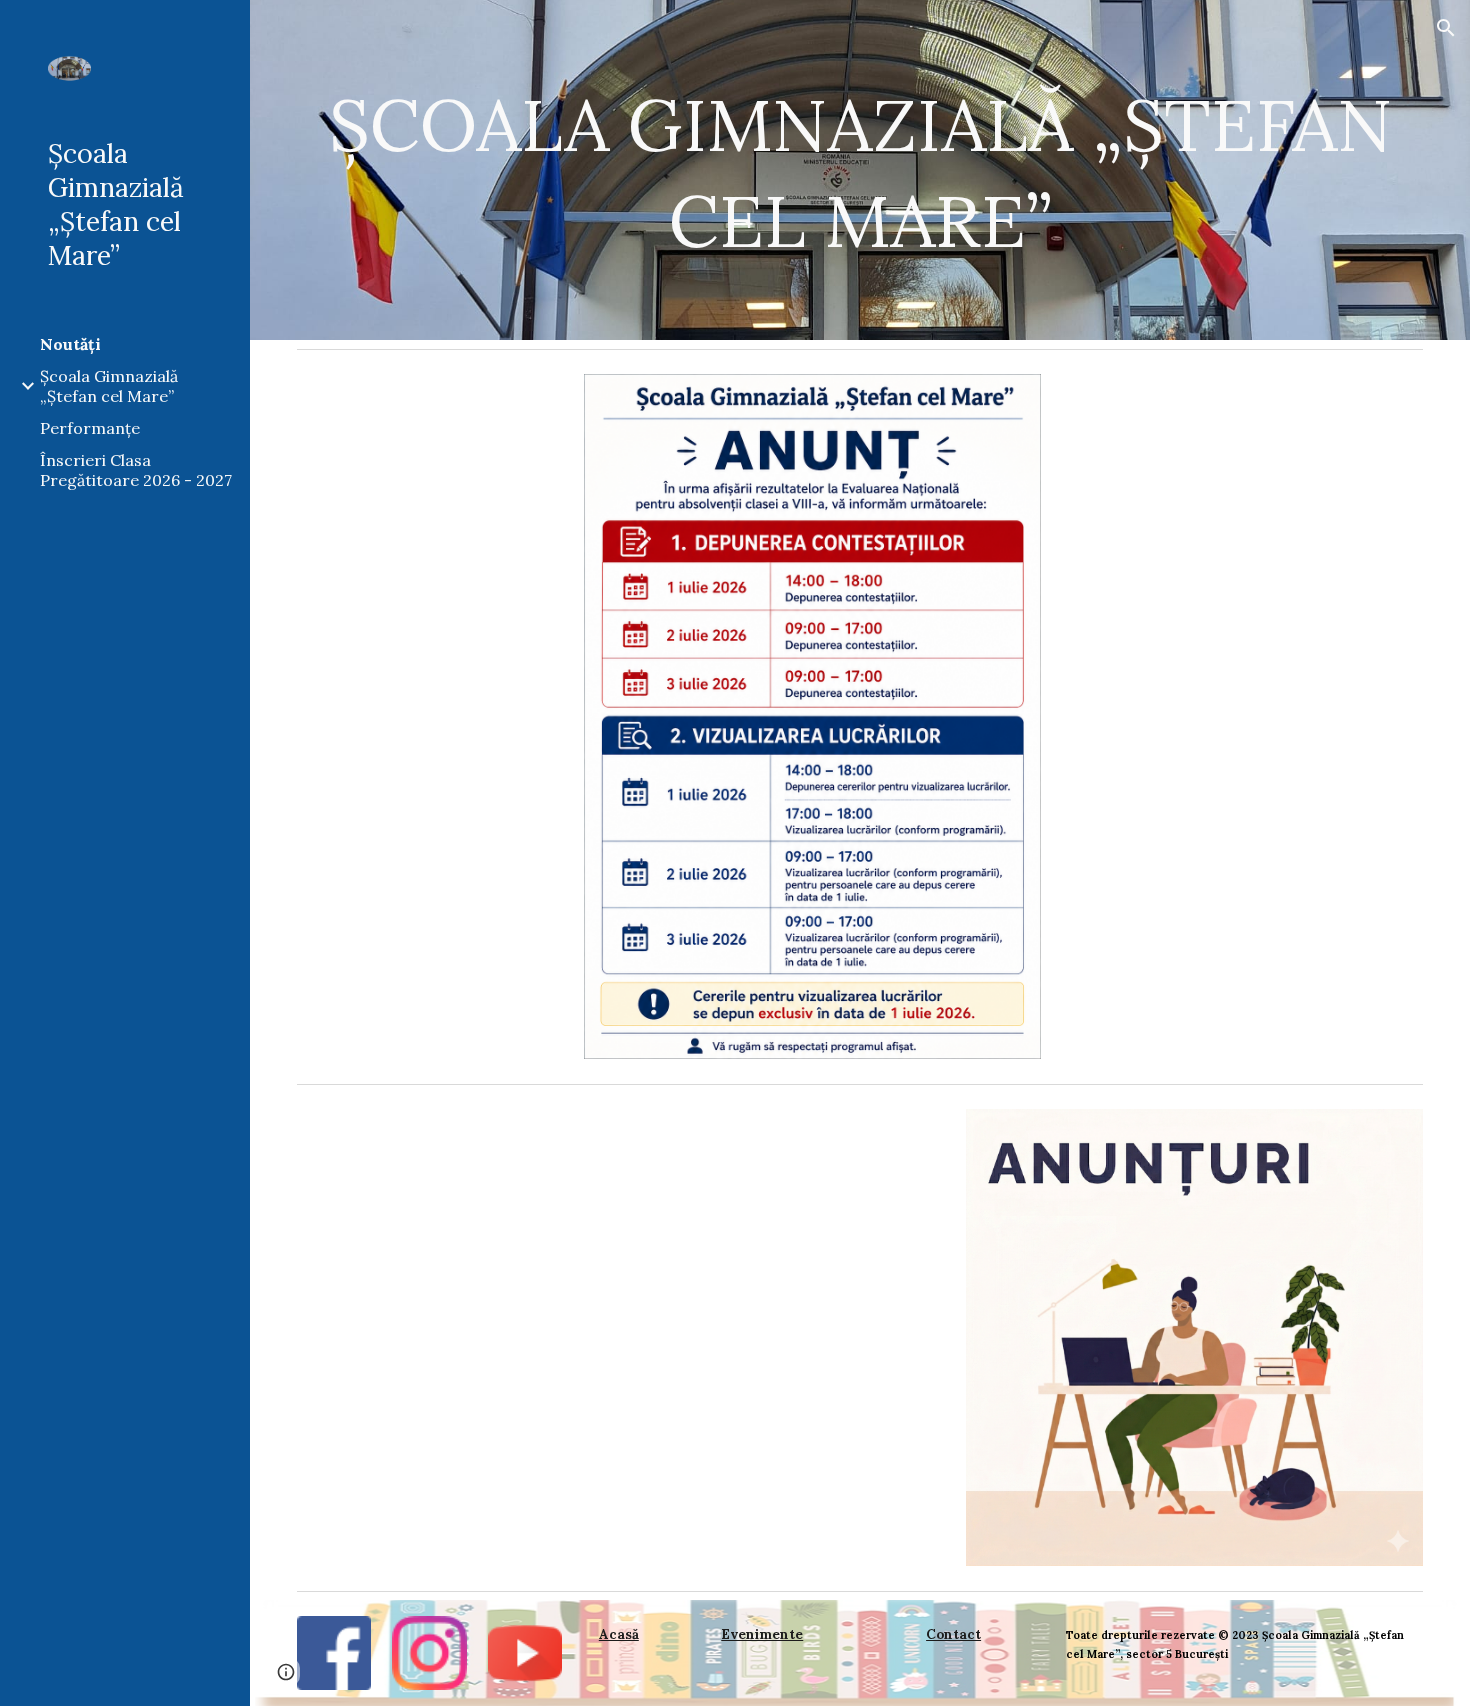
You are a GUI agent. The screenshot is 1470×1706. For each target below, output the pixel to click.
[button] (1446, 28)
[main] (860, 170)
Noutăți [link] (70, 344)
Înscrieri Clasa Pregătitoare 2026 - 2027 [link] (136, 470)
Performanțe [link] (90, 428)
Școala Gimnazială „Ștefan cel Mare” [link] (109, 386)
